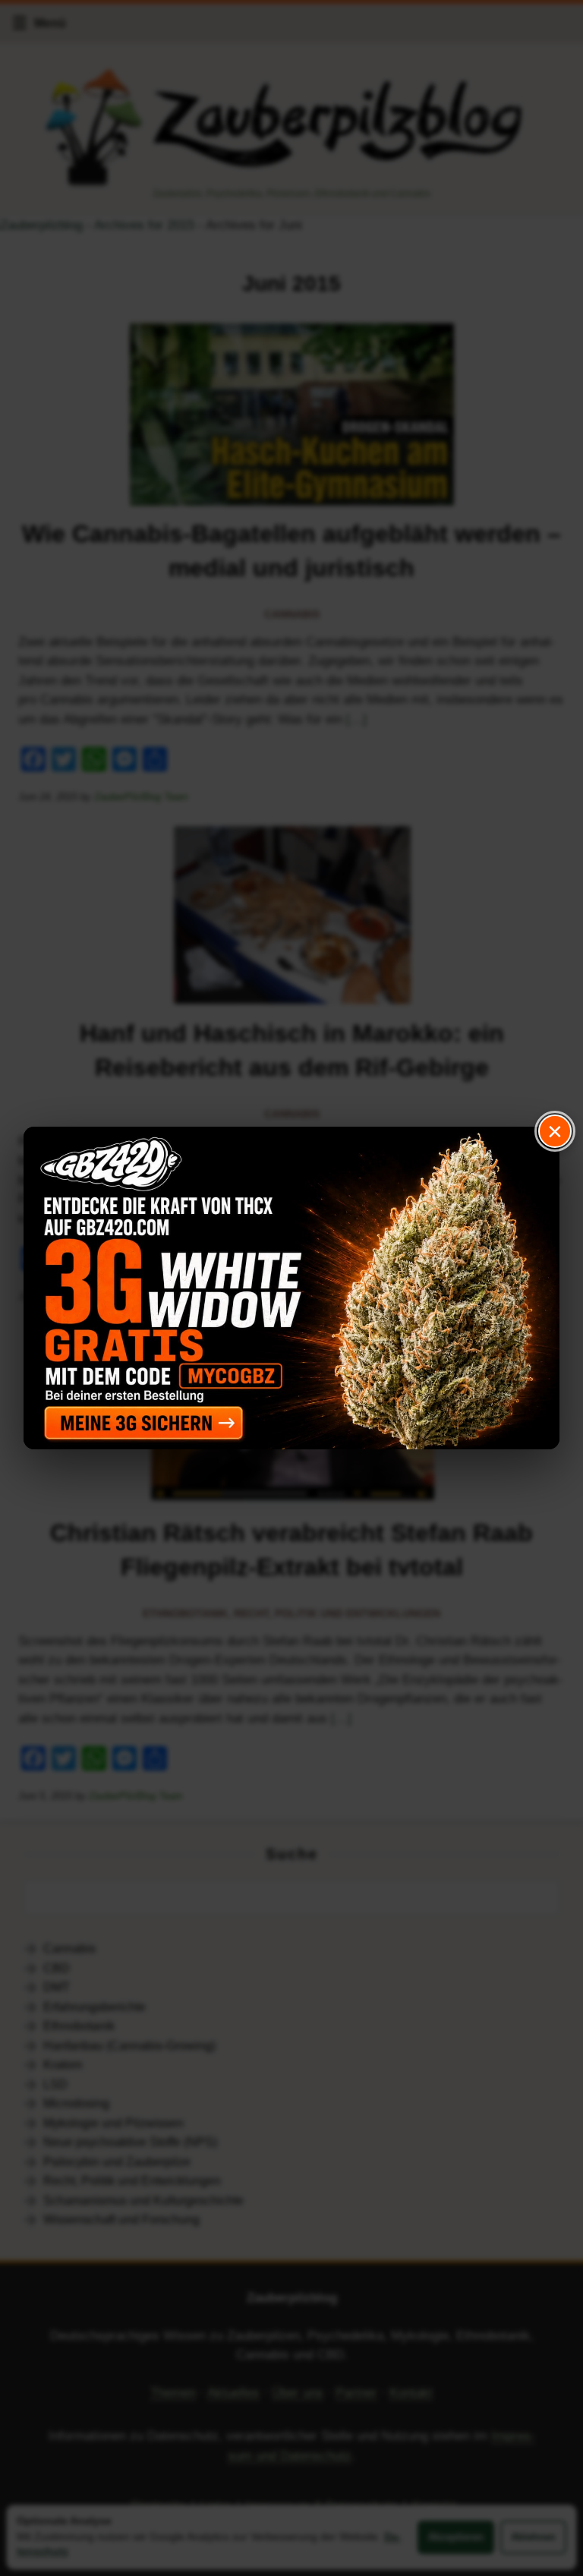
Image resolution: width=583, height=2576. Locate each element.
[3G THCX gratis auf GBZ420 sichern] (292, 1288)
